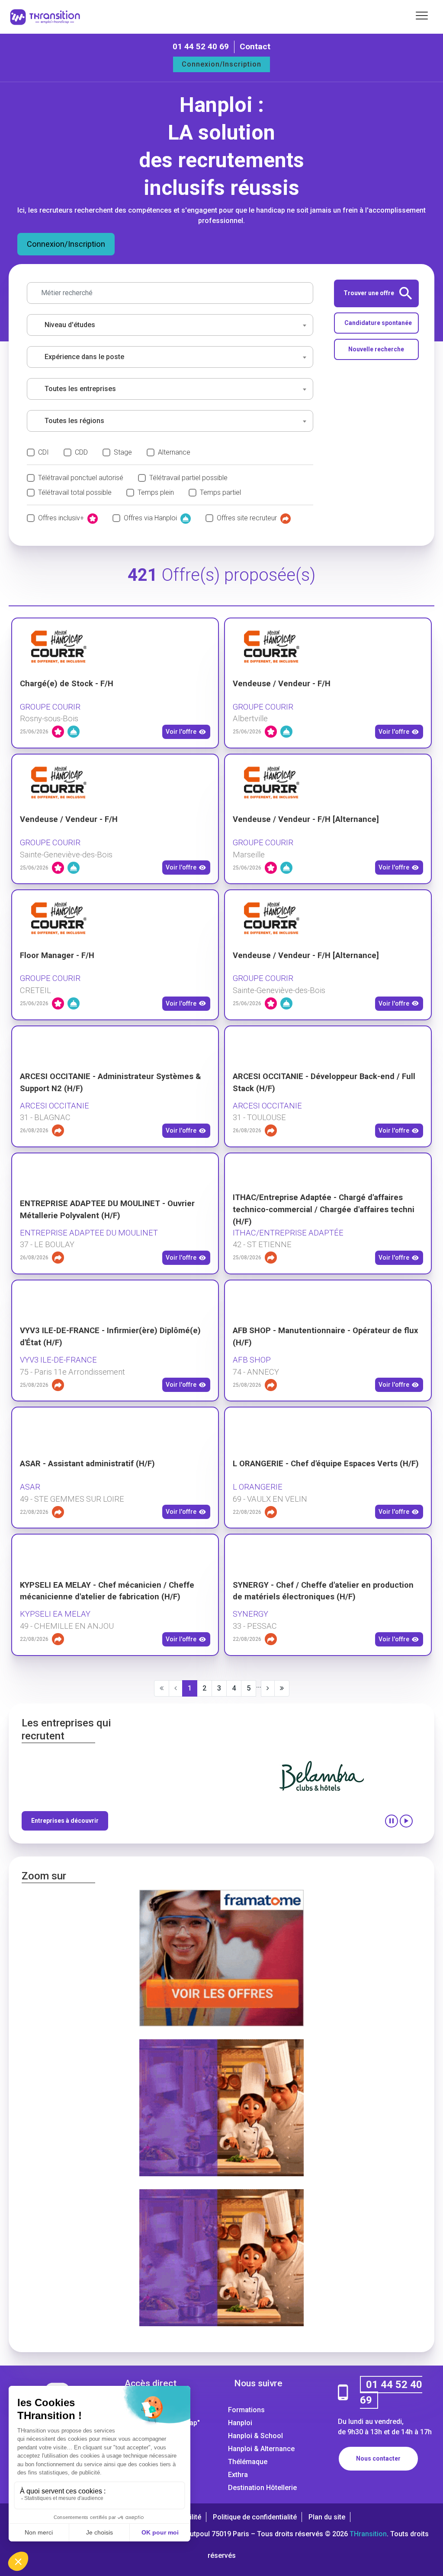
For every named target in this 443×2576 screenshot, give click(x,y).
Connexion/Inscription (221, 64)
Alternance (174, 452)
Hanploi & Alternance (261, 2449)
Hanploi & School (255, 2436)
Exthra (238, 2475)
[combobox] (170, 325)
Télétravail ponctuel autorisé (81, 478)
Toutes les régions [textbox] (74, 421)
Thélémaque (248, 2462)
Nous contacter (378, 2458)
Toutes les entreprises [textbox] (80, 389)
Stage (123, 452)
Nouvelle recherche (376, 349)
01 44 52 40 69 (201, 46)
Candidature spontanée (378, 323)
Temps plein (156, 492)
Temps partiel (220, 492)
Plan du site (327, 2517)
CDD (81, 452)
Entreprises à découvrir (65, 1821)
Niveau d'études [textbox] (70, 325)
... (259, 1685)
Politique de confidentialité (255, 2517)
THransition (368, 2534)
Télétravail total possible (75, 492)
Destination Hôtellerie (262, 2488)
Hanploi (240, 2423)
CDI (43, 452)
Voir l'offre (181, 732)
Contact (255, 46)
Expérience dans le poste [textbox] (84, 357)
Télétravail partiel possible (188, 478)
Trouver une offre (369, 293)
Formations (246, 2410)
